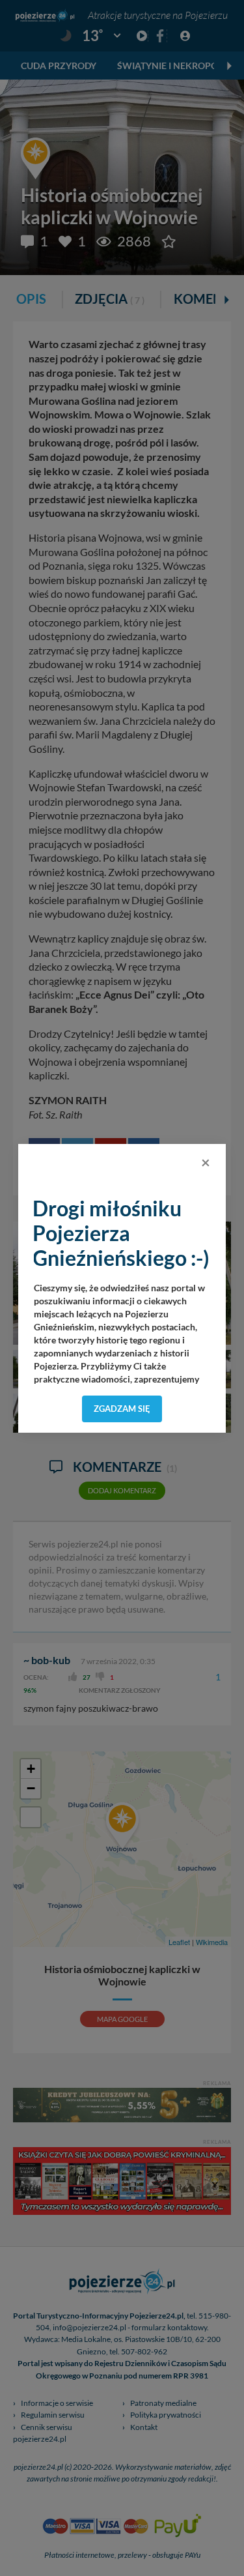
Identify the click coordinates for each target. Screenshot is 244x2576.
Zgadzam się (122, 1409)
